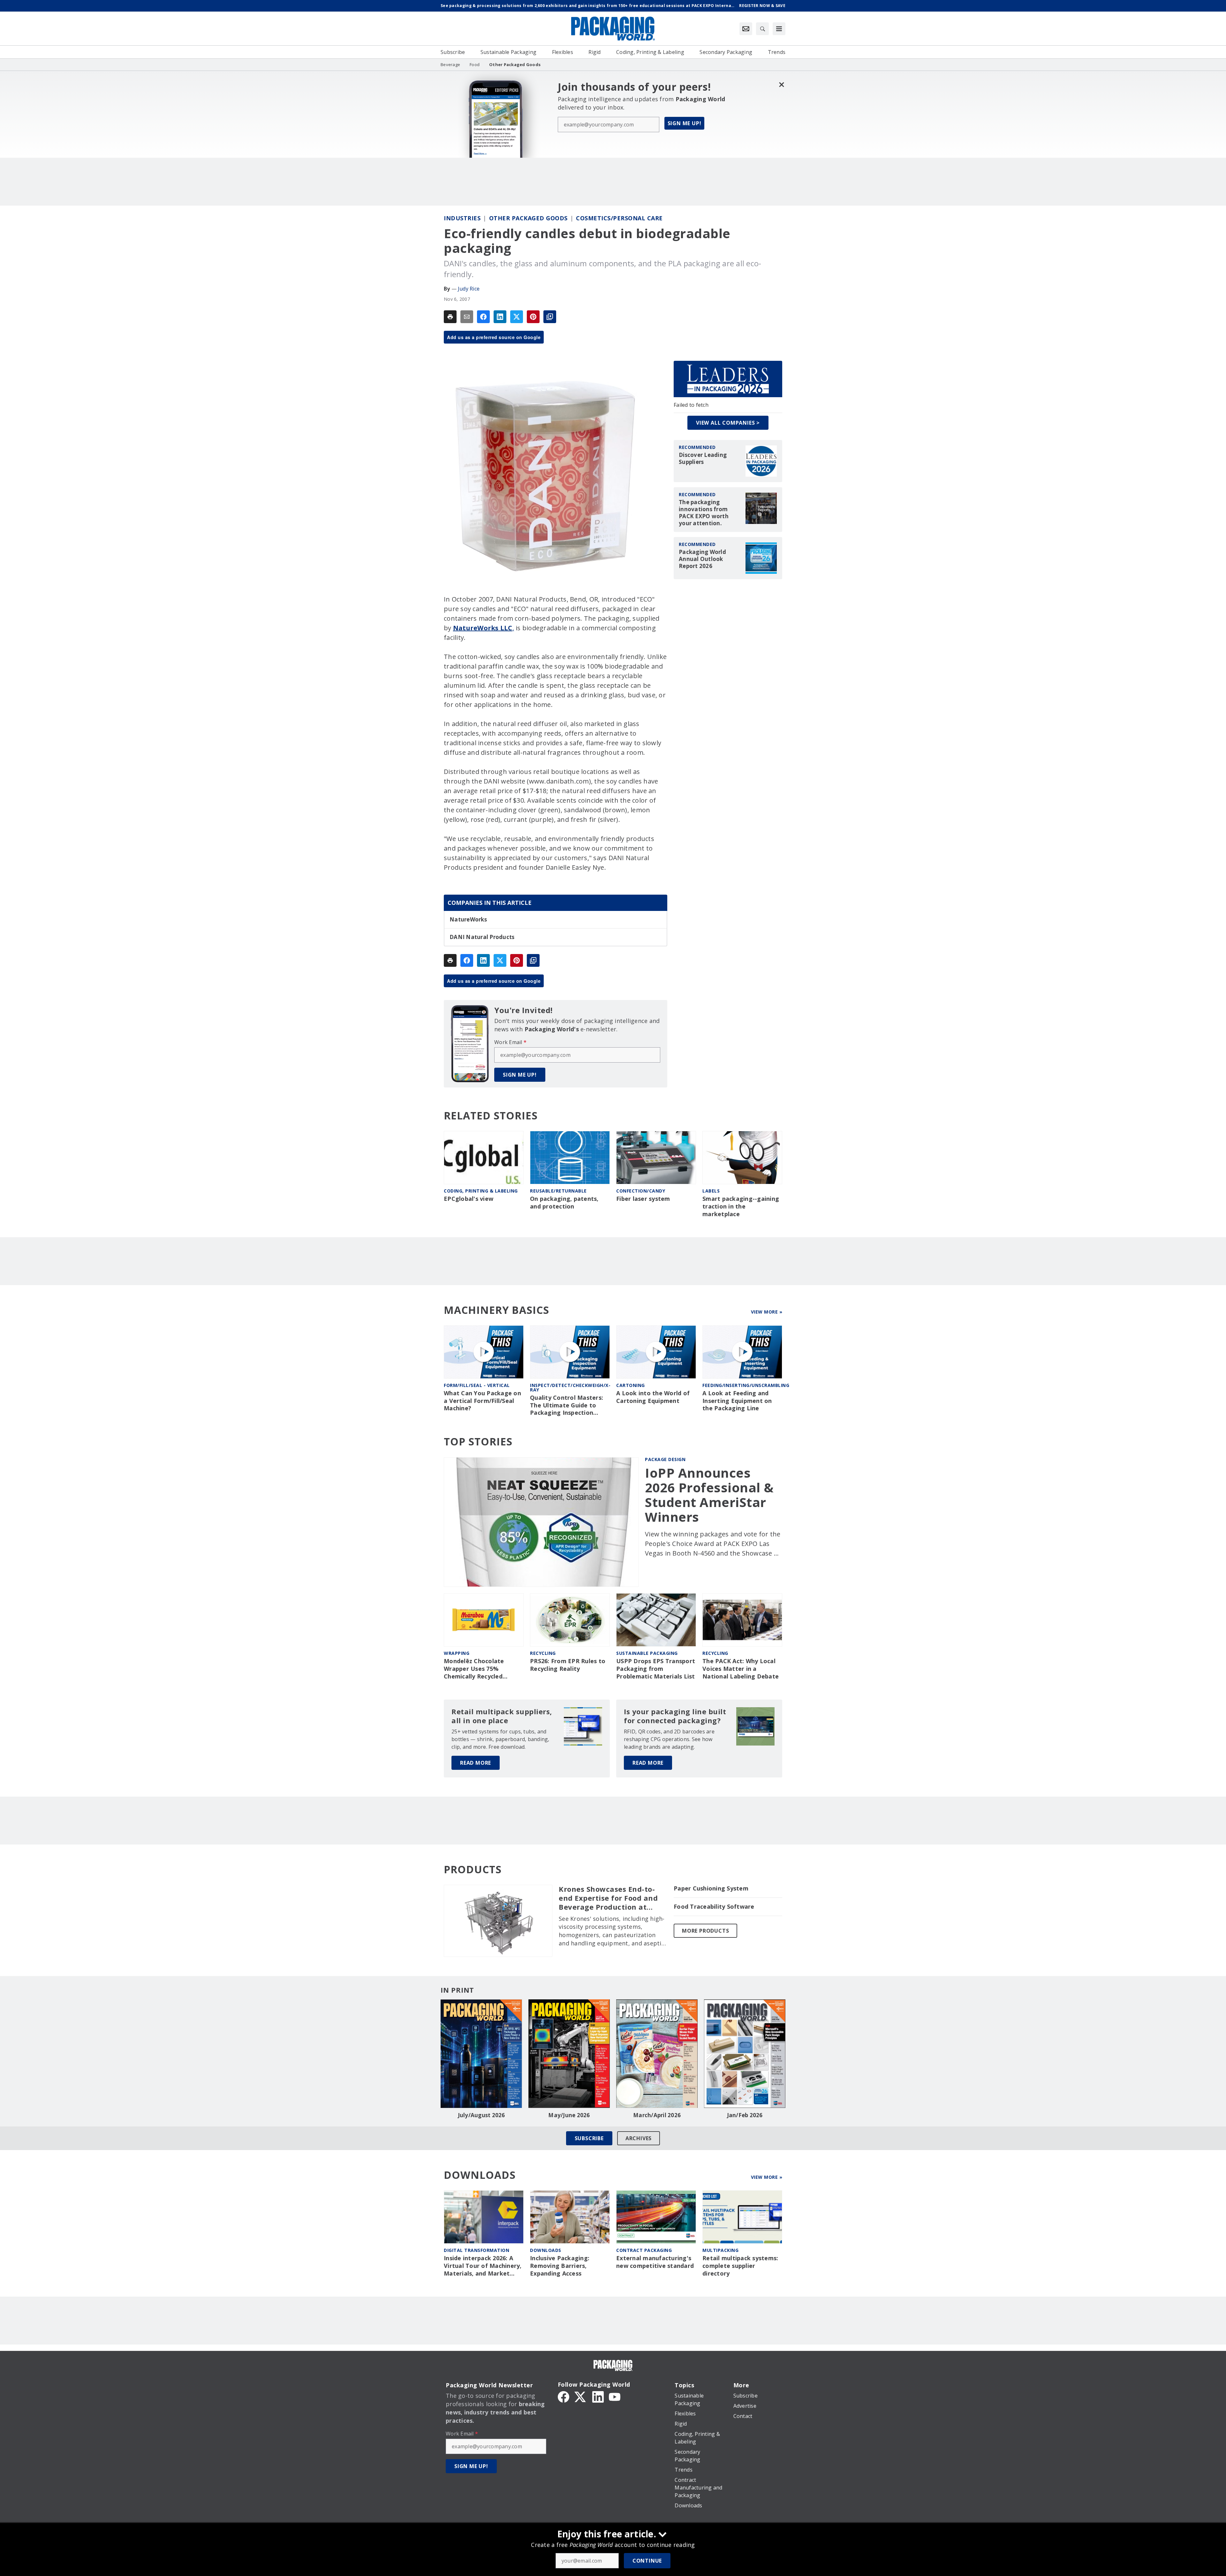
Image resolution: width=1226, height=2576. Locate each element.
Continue (647, 2561)
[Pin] (533, 317)
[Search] (762, 29)
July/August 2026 (481, 2115)
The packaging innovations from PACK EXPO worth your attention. (704, 513)
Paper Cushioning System (711, 1888)
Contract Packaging (644, 2250)
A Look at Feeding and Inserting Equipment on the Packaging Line (737, 1401)
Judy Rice (469, 289)
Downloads (546, 2250)
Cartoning (631, 1385)
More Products (705, 1931)
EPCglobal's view (469, 1199)
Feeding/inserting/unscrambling (746, 1385)
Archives (639, 2138)
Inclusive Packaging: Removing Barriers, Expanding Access (560, 2266)
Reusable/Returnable (558, 1191)
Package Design (665, 1459)
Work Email (510, 1042)
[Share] (483, 317)
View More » (767, 1312)
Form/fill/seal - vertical (477, 1385)
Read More (476, 1763)
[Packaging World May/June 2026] (569, 2054)
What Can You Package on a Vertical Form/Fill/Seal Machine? (482, 1401)
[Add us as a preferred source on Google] (550, 317)
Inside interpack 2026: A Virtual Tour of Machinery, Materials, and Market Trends (483, 2266)
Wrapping (457, 1653)
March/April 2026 (657, 2115)
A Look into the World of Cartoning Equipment (653, 1397)
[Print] (450, 317)
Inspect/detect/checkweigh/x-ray (570, 1387)
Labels (711, 1191)
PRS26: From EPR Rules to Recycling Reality (568, 1665)
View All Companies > (728, 423)
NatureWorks (468, 920)
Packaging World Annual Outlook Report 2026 (702, 559)
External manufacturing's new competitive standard (655, 2262)
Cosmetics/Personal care (619, 218)
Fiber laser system (643, 1199)
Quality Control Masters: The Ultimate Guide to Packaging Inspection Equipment (567, 1405)
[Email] (467, 317)
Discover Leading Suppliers (703, 458)
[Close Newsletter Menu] (781, 84)
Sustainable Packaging (647, 1653)
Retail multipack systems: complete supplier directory (740, 2266)
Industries (462, 218)
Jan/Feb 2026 (745, 2115)
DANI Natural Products (482, 937)
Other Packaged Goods (528, 218)
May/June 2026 (569, 2115)
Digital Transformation (477, 2250)
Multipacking (720, 2250)
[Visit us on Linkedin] (598, 2396)
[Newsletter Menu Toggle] (746, 29)
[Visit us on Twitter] (581, 2396)
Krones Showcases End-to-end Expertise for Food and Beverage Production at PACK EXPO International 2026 (608, 1898)
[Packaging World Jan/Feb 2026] (745, 2054)
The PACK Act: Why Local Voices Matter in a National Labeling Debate (741, 1669)
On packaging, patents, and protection (564, 1203)
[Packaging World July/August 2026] (481, 2054)
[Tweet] (517, 317)
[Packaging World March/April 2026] (657, 2054)
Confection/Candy (641, 1191)
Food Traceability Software (714, 1907)
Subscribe (589, 2138)
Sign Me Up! (685, 123)
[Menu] (779, 29)
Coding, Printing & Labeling (481, 1191)
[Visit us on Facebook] (564, 2396)
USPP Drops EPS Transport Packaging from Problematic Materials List (656, 1669)
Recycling (543, 1653)
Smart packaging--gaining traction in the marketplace (741, 1206)
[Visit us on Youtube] (615, 2396)
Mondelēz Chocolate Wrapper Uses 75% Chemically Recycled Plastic (474, 1669)
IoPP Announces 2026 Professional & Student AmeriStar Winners (709, 1495)
